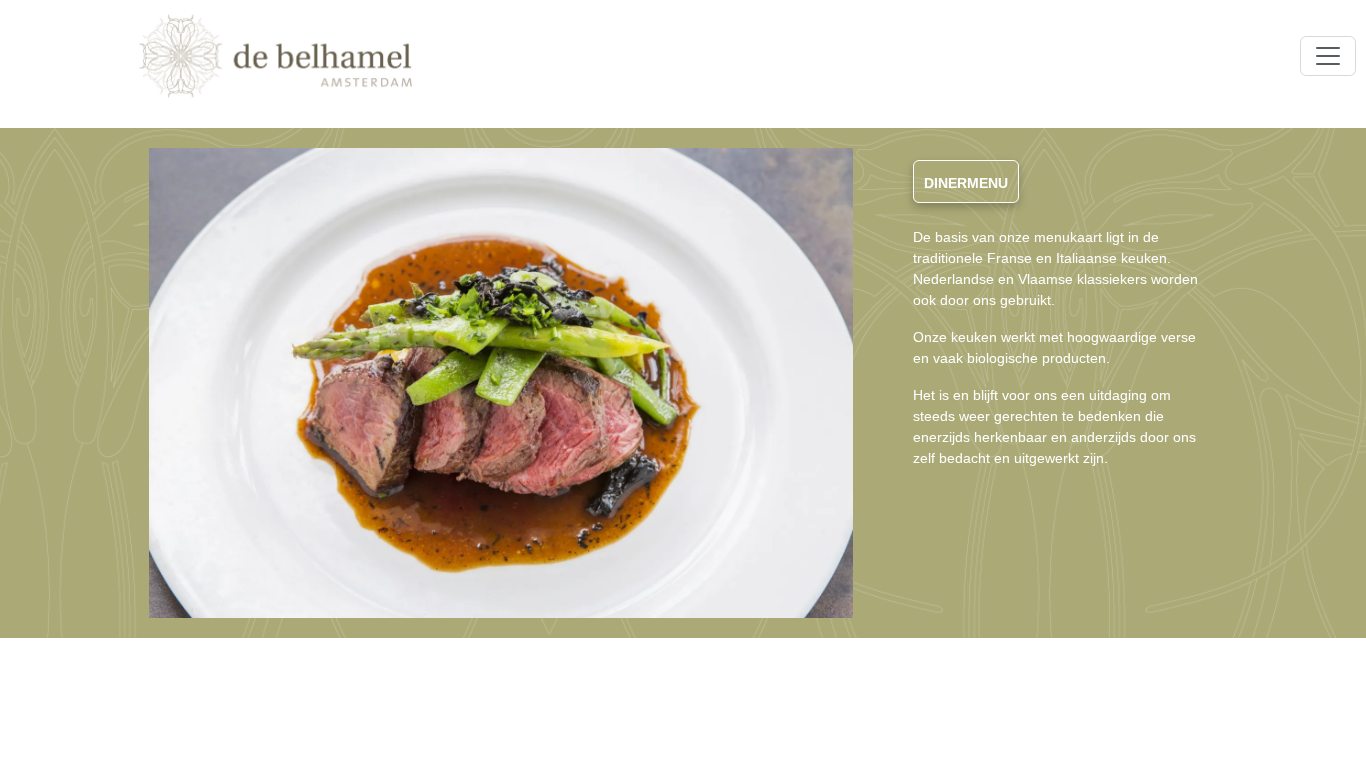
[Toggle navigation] (1328, 56)
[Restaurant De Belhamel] (275, 56)
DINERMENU (966, 183)
